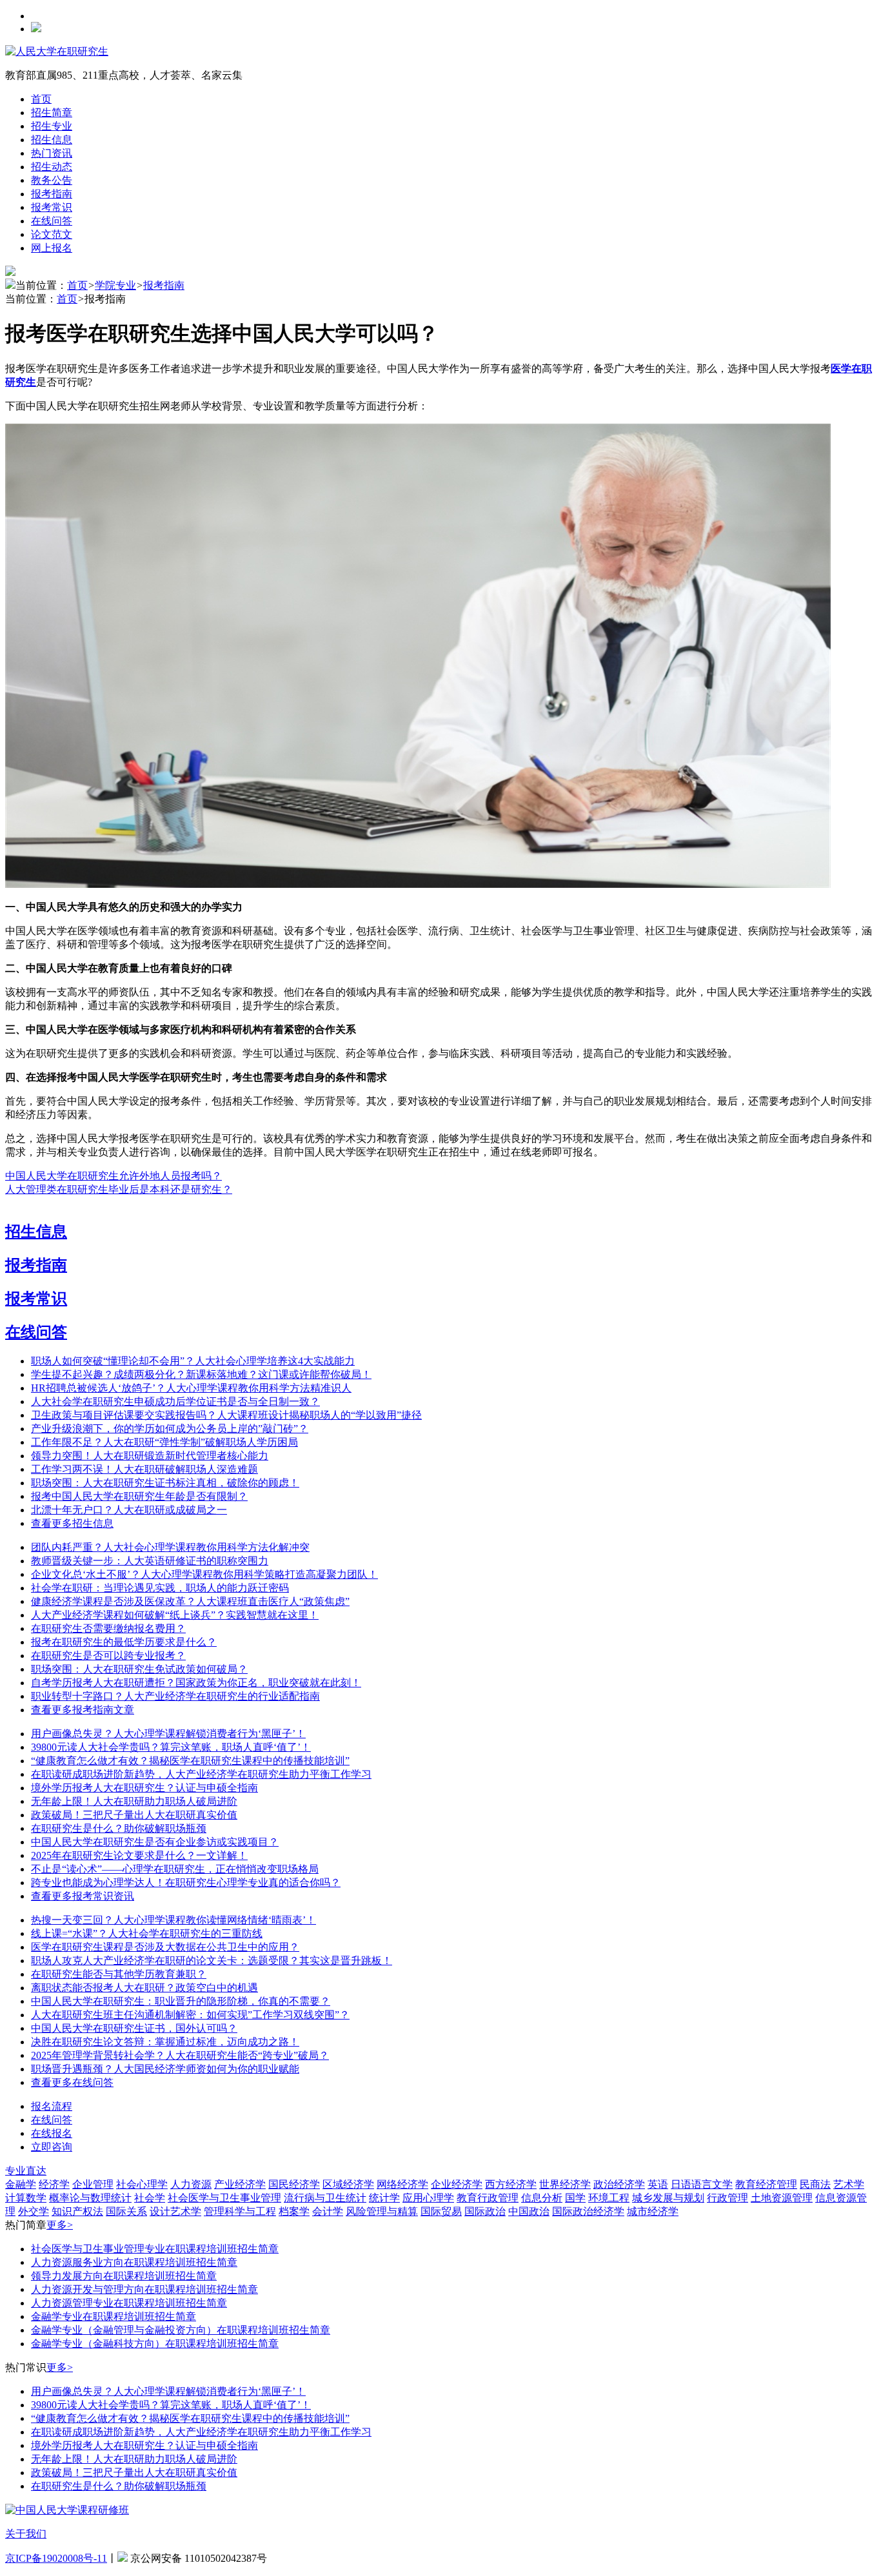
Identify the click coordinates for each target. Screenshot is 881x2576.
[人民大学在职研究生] (57, 51)
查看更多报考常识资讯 (83, 1896)
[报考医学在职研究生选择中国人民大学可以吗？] (418, 884)
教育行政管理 (488, 2198)
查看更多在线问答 (72, 2082)
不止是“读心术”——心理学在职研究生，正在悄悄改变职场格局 (175, 1869)
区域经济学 (348, 2184)
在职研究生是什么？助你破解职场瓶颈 (119, 1828)
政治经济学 (619, 2184)
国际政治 (485, 2211)
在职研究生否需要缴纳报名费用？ (108, 1628)
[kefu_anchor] (52, 2147)
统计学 (384, 2198)
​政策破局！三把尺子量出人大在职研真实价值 (134, 1815)
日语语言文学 (702, 2184)
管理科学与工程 (240, 2211)
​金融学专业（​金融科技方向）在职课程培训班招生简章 (155, 2344)
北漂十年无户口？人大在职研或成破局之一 (129, 1510)
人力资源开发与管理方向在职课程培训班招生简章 (144, 2289)
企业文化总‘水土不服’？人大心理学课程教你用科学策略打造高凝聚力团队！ (204, 1574)
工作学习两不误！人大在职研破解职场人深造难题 (144, 1469)
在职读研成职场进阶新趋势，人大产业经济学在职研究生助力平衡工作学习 (201, 1774)
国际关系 (126, 2211)
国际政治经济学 (588, 2211)
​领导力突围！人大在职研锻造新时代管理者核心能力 (150, 1456)
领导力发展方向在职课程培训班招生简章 (124, 2276)
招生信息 (52, 140)
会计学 (328, 2211)
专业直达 (26, 2171)
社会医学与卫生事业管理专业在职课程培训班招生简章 (155, 2249)
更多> (60, 2225)
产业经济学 (240, 2184)
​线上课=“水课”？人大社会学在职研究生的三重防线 (147, 1933)
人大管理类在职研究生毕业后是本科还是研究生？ (119, 1189)
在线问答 (52, 221)
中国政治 (529, 2211)
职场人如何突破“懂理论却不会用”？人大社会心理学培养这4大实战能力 (193, 1361)
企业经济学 (457, 2184)
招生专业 (52, 126)
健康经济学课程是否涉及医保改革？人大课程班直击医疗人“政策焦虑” (190, 1601)
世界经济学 (565, 2184)
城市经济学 (653, 2211)
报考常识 (52, 207)
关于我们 (26, 2534)
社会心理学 (142, 2184)
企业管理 (93, 2184)
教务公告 (52, 180)
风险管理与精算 (382, 2211)
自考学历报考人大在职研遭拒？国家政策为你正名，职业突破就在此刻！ (196, 1683)
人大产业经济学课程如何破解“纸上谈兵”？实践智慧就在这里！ (175, 1615)
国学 (575, 2198)
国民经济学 (294, 2184)
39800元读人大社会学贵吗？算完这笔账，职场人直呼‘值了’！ (171, 1747)
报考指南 (52, 194)
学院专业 (115, 285)
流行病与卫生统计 (325, 2198)
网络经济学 (402, 2184)
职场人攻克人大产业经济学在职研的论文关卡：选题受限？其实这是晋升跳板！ (212, 1961)
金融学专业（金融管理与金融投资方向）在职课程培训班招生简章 (181, 2330)
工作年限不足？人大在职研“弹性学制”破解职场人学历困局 (164, 1442)
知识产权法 (77, 2211)
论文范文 (52, 234)
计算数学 (26, 2198)
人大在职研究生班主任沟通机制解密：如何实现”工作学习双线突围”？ (190, 2015)
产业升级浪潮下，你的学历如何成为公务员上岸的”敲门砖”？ (170, 1429)
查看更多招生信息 (72, 1523)
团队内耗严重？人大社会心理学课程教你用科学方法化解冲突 (170, 1547)
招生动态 (52, 167)
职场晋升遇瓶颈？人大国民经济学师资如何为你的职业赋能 (165, 2069)
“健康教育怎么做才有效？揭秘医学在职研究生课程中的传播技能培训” (190, 1761)
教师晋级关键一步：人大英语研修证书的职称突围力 (150, 1561)
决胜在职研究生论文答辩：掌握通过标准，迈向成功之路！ (165, 2042)
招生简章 (52, 113)
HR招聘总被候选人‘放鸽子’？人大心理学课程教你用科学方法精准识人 (191, 1388)
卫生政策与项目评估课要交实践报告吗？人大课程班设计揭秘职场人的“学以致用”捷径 (226, 1415)
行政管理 (728, 2198)
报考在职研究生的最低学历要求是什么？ (124, 1642)
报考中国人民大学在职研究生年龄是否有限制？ (139, 1496)
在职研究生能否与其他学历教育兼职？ (119, 1974)
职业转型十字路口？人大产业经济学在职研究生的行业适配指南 (175, 1696)
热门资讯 (52, 153)
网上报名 (52, 248)
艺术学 (849, 2184)
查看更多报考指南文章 (83, 1710)
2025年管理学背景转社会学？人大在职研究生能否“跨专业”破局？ (180, 2055)
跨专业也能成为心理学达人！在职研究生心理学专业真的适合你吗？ (186, 1883)
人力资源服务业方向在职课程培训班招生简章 (134, 2262)
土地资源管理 (782, 2198)
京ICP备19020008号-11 (56, 2558)
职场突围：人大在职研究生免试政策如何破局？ (139, 1669)
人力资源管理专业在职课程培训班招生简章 (129, 2303)
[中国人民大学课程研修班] (67, 2510)
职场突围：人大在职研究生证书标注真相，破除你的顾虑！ (165, 1483)
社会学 (150, 2198)
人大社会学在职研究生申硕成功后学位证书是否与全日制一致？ (175, 1401)
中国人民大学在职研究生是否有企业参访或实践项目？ (155, 1842)
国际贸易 (441, 2211)
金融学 (21, 2184)
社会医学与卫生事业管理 (224, 2198)
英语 (658, 2184)
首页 (41, 99)
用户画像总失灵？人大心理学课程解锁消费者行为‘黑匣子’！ (168, 1734)
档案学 (294, 2211)
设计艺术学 (175, 2211)
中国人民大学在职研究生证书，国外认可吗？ (134, 2028)
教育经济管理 (766, 2184)
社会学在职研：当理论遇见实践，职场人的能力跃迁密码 (160, 1588)
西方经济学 (511, 2184)
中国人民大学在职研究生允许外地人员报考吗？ (114, 1176)
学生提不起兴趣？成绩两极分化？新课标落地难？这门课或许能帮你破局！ (201, 1374)
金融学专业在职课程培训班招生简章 (114, 2316)
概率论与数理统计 (90, 2198)
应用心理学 (428, 2198)
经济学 (54, 2184)
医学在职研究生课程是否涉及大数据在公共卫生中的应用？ (165, 1947)
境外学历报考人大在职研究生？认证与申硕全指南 (144, 1788)
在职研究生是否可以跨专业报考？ (108, 1656)
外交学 (34, 2211)
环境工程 (609, 2198)
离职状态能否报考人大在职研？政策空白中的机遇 (144, 1988)
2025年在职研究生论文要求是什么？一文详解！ (139, 1855)
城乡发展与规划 (668, 2198)
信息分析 (542, 2198)
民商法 (815, 2184)
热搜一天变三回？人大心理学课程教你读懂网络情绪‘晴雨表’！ (173, 1920)
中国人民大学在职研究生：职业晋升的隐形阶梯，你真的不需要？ (181, 2001)
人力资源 (191, 2184)
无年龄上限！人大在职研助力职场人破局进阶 (134, 1801)
